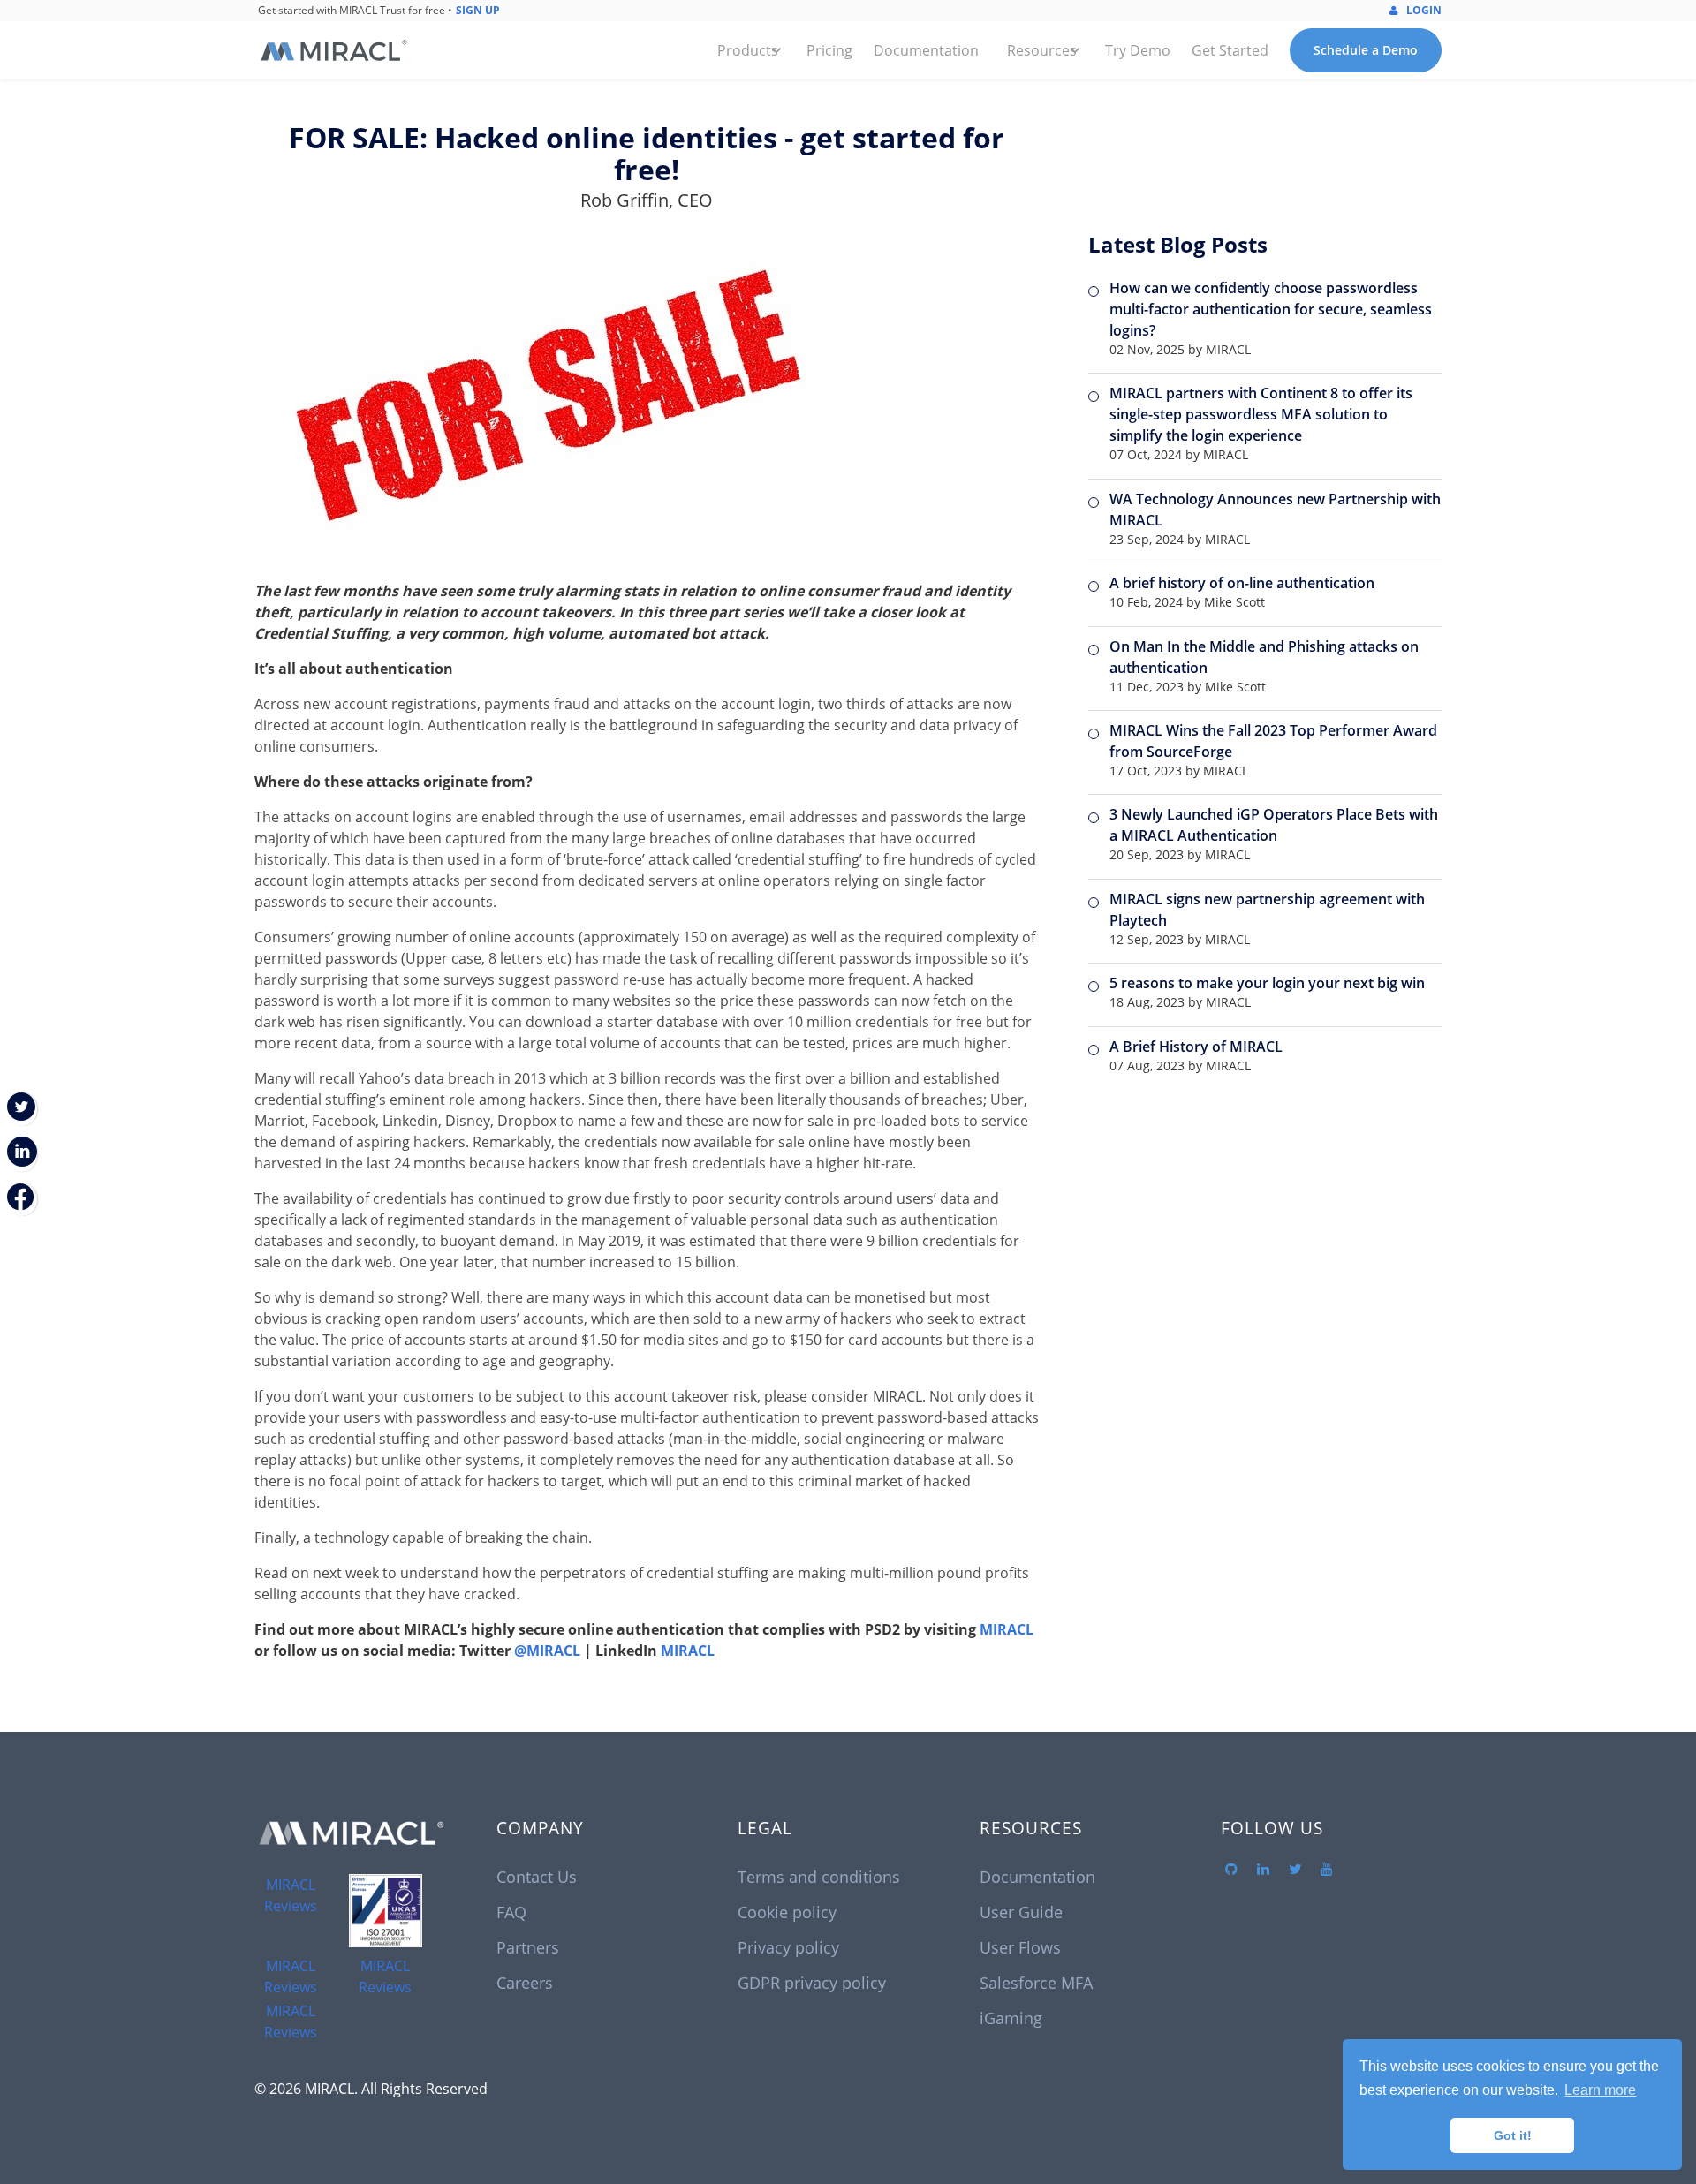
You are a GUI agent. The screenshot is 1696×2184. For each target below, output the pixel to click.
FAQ (511, 1912)
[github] (1231, 1870)
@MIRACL (547, 1651)
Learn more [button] (1600, 2090)
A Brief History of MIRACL (1196, 1047)
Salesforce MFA (1036, 1983)
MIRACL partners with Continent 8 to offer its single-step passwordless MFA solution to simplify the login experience (1261, 414)
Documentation (926, 50)
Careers (525, 1983)
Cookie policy (787, 1912)
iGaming (1011, 2018)
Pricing (829, 50)
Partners (528, 1947)
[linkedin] (1263, 1870)
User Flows (1020, 1947)
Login (1423, 10)
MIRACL (1007, 1629)
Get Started (1230, 50)
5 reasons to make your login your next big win (1267, 983)
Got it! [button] (1513, 2135)
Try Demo (1138, 50)
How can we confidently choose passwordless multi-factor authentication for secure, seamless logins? (1271, 309)
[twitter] (1295, 1870)
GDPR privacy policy (812, 1983)
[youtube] (1327, 1870)
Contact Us (537, 1877)
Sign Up (478, 10)
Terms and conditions (819, 1877)
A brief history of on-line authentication (1242, 583)
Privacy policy (788, 1947)
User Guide (1021, 1912)
